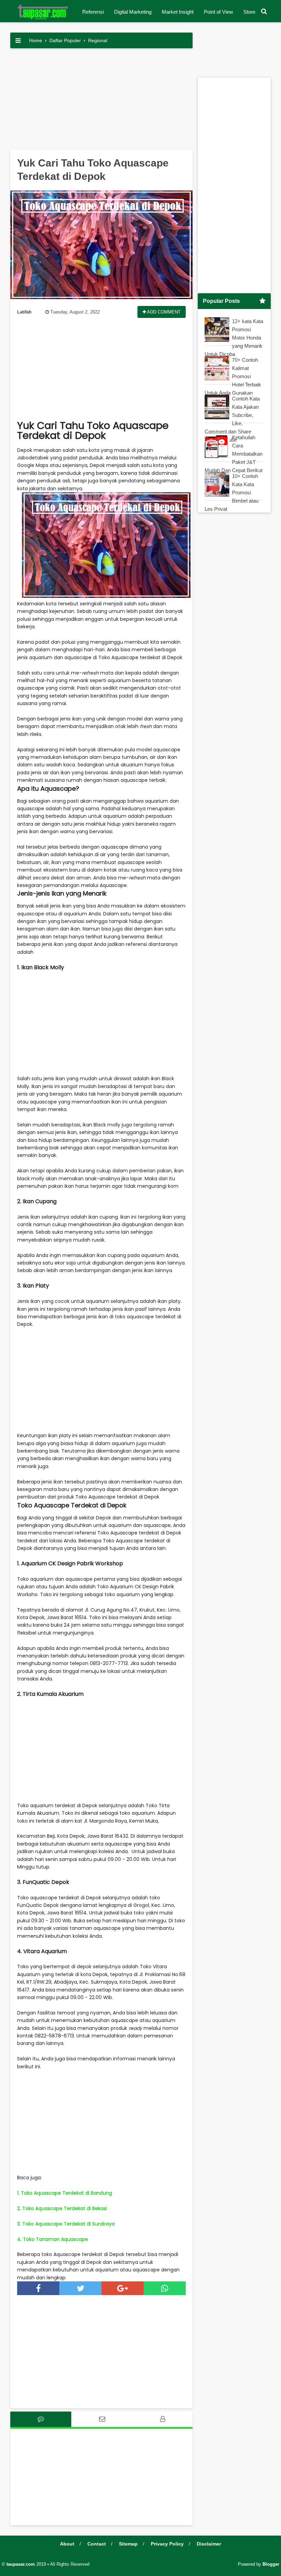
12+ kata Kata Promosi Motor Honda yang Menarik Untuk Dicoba (234, 338)
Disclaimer (209, 2544)
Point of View (218, 12)
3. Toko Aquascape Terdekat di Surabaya (66, 2224)
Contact (97, 2544)
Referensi (93, 12)
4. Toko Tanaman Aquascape (53, 2239)
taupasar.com (21, 2564)
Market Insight (178, 12)
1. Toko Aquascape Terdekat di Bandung (65, 2193)
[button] (264, 11)
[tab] (41, 2419)
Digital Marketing (133, 12)
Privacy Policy (167, 2544)
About (67, 2544)
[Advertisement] (101, 101)
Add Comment (163, 312)
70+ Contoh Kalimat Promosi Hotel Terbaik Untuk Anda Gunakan (233, 376)
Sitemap (128, 2544)
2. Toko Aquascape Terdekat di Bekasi (62, 2208)
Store (249, 12)
